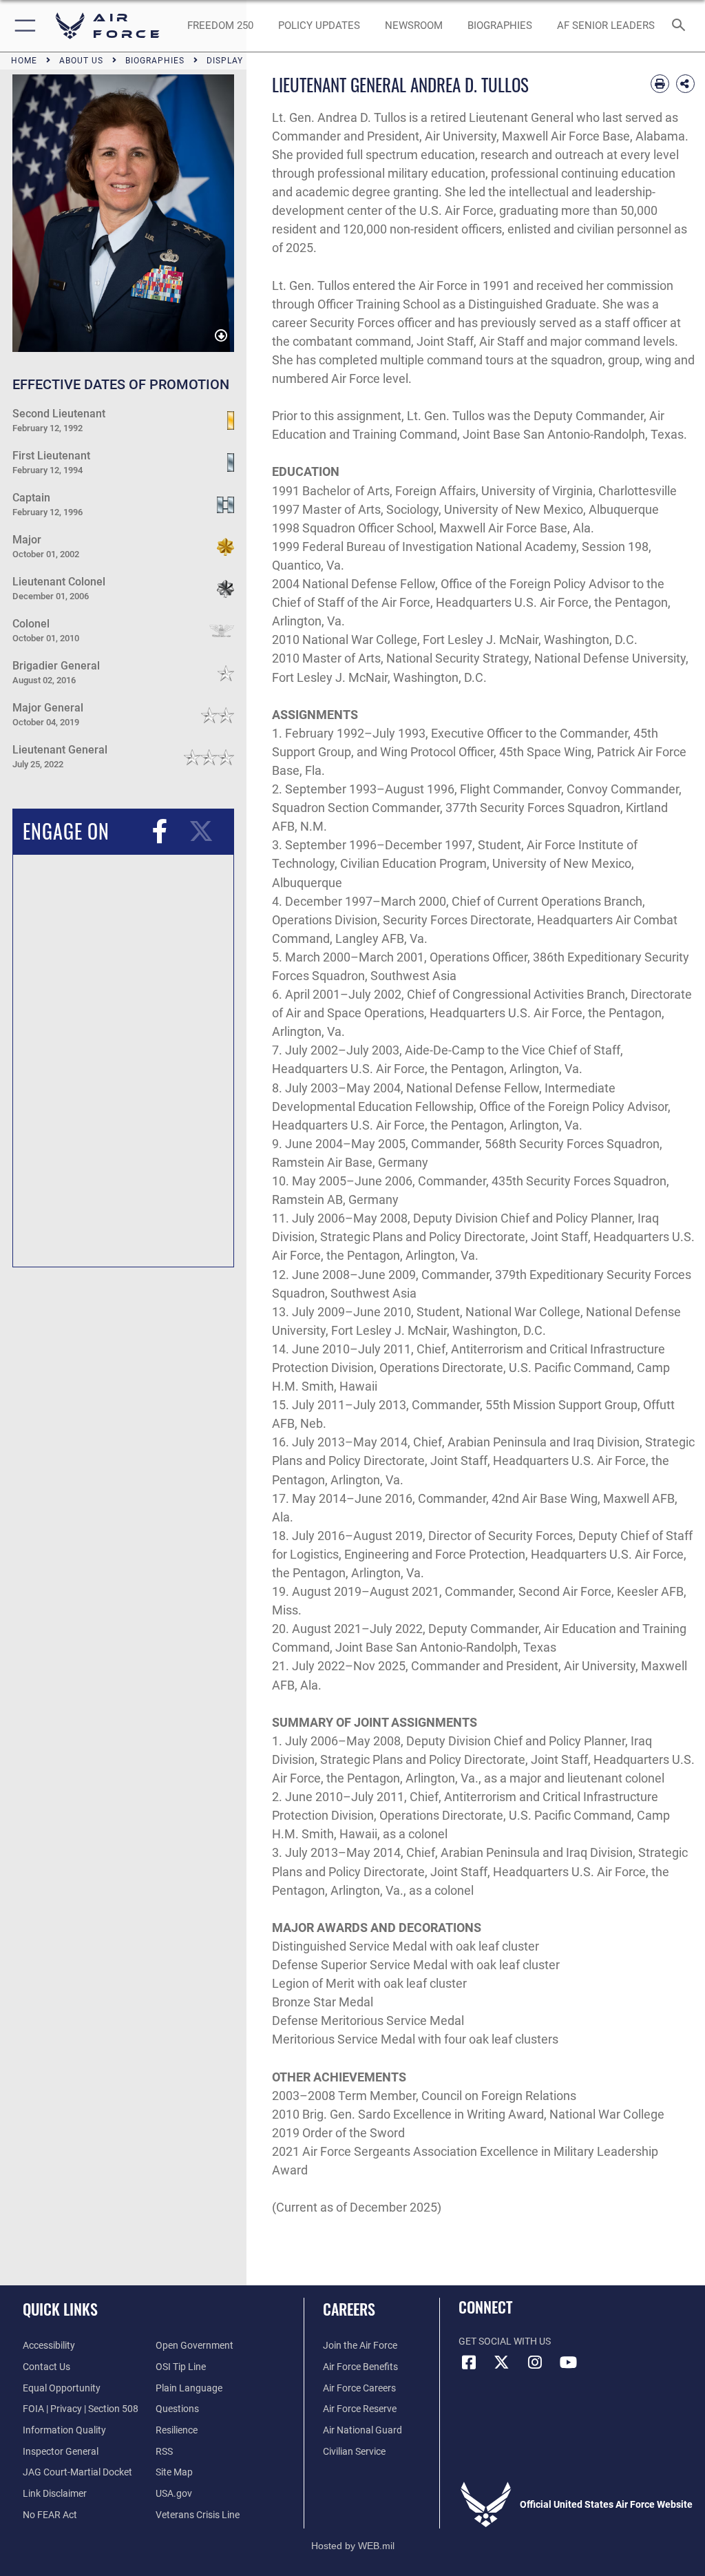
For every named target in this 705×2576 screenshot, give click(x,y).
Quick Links (60, 2309)
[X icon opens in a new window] (502, 2362)
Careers (349, 2309)
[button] (22, 26)
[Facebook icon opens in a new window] (469, 2362)
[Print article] (660, 84)
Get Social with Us (505, 2341)
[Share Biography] (685, 84)
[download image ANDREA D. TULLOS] (221, 336)
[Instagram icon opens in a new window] (535, 2362)
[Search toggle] (681, 26)
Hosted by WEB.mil (353, 2546)
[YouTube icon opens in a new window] (568, 2362)
